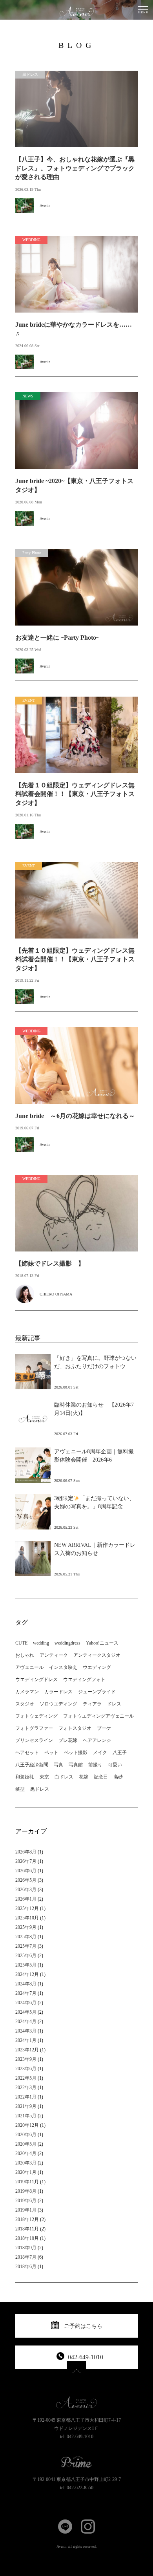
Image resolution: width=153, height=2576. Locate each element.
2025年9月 (26, 1927)
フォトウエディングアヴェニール (98, 1716)
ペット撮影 (76, 1753)
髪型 (20, 1789)
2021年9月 (26, 2106)
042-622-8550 (80, 2488)
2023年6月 (26, 2069)
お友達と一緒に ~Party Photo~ (57, 638)
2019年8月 (26, 2191)
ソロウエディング (58, 1704)
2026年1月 (26, 1899)
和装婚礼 (25, 1777)
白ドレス (64, 1777)
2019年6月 (26, 2201)
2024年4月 (26, 2022)
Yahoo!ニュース (102, 1643)
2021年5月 (26, 2116)
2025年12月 (27, 1908)
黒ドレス (30, 74)
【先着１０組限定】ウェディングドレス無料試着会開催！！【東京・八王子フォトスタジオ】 (75, 794)
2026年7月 (26, 1861)
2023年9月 (26, 2059)
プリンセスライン (34, 1740)
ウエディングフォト (84, 1680)
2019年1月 (26, 2210)
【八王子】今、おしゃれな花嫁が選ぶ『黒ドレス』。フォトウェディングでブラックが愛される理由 (75, 168)
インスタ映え (63, 1667)
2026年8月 (26, 1852)
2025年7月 (26, 1946)
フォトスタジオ (75, 1728)
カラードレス (58, 1692)
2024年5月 (26, 2012)
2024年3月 (26, 2031)
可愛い (115, 1765)
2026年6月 (26, 1871)
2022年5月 (26, 2078)
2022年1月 (26, 2097)
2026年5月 (26, 1880)
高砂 (118, 1777)
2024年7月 (26, 1993)
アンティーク (54, 1655)
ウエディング (97, 1667)
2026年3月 (26, 1890)
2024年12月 (27, 1974)
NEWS (28, 396)
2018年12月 (27, 2219)
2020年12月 (27, 2125)
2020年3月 (26, 2163)
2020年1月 (26, 2172)
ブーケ (104, 1728)
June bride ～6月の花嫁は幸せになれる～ (75, 1116)
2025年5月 (26, 1965)
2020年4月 (26, 2153)
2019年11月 (27, 2182)
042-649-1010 (86, 2357)
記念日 (101, 1777)
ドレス (114, 1704)
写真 (58, 1765)
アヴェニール (29, 1667)
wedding (41, 1643)
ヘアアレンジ (97, 1740)
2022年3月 (26, 2088)
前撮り (95, 1765)
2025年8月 (26, 1937)
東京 (44, 1777)
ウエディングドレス (36, 1680)
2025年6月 (26, 1956)
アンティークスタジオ (97, 1655)
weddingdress (67, 1643)
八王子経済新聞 (32, 1765)
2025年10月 (27, 1918)
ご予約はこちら (83, 2326)
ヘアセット (27, 1753)
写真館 (76, 1765)
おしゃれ (25, 1655)
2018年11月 (27, 2229)
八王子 (120, 1753)
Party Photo (32, 553)
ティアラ (92, 1704)
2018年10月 (27, 2238)
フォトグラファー (34, 1728)
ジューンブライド (97, 1692)
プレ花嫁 (68, 1740)
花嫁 (84, 1777)
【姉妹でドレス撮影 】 (50, 1263)
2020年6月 (26, 2135)
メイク (100, 1753)
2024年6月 (26, 2003)
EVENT (29, 700)
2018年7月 (26, 2257)
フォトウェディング (36, 1716)
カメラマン (27, 1692)
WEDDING (31, 240)
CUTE (21, 1643)
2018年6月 (26, 2267)
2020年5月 (26, 2144)
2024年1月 (26, 2040)
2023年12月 (27, 2050)
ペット (51, 1753)
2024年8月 (26, 1984)
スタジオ (25, 1704)
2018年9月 (26, 2248)
